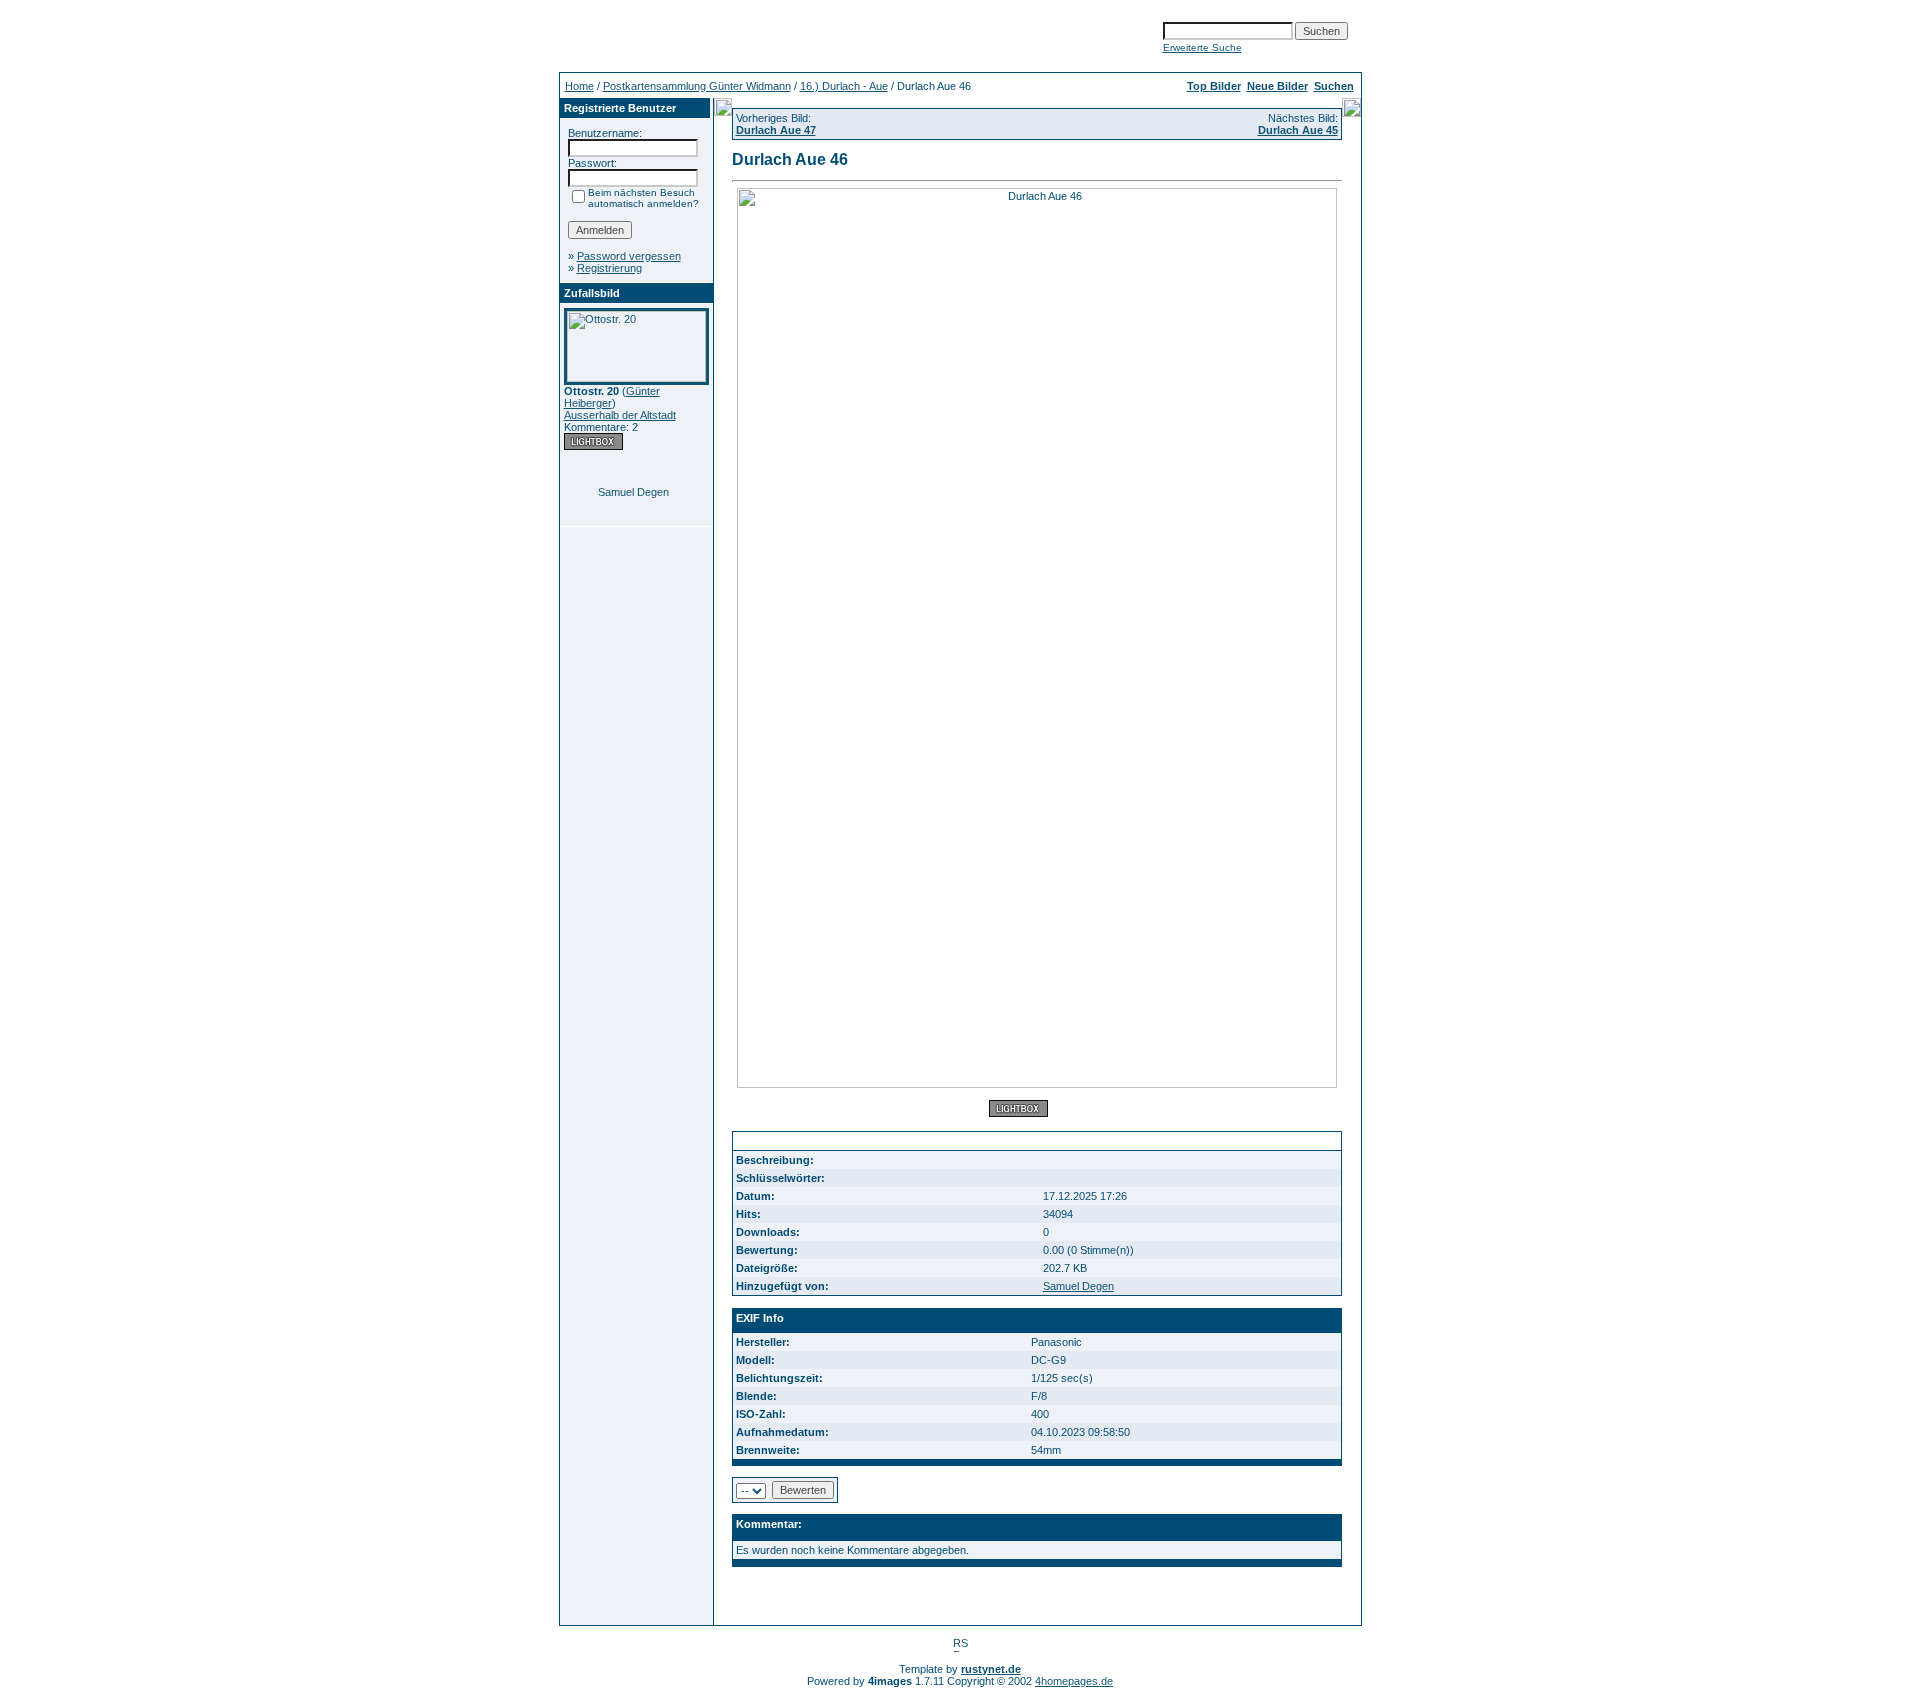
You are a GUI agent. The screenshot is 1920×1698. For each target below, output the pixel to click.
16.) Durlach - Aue (844, 86)
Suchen (1334, 86)
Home (579, 86)
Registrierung (609, 268)
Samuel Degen (633, 492)
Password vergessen (629, 256)
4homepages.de (1074, 1681)
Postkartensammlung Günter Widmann (697, 86)
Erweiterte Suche (1202, 47)
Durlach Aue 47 (776, 130)
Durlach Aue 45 (1298, 130)
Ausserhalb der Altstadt (620, 415)
